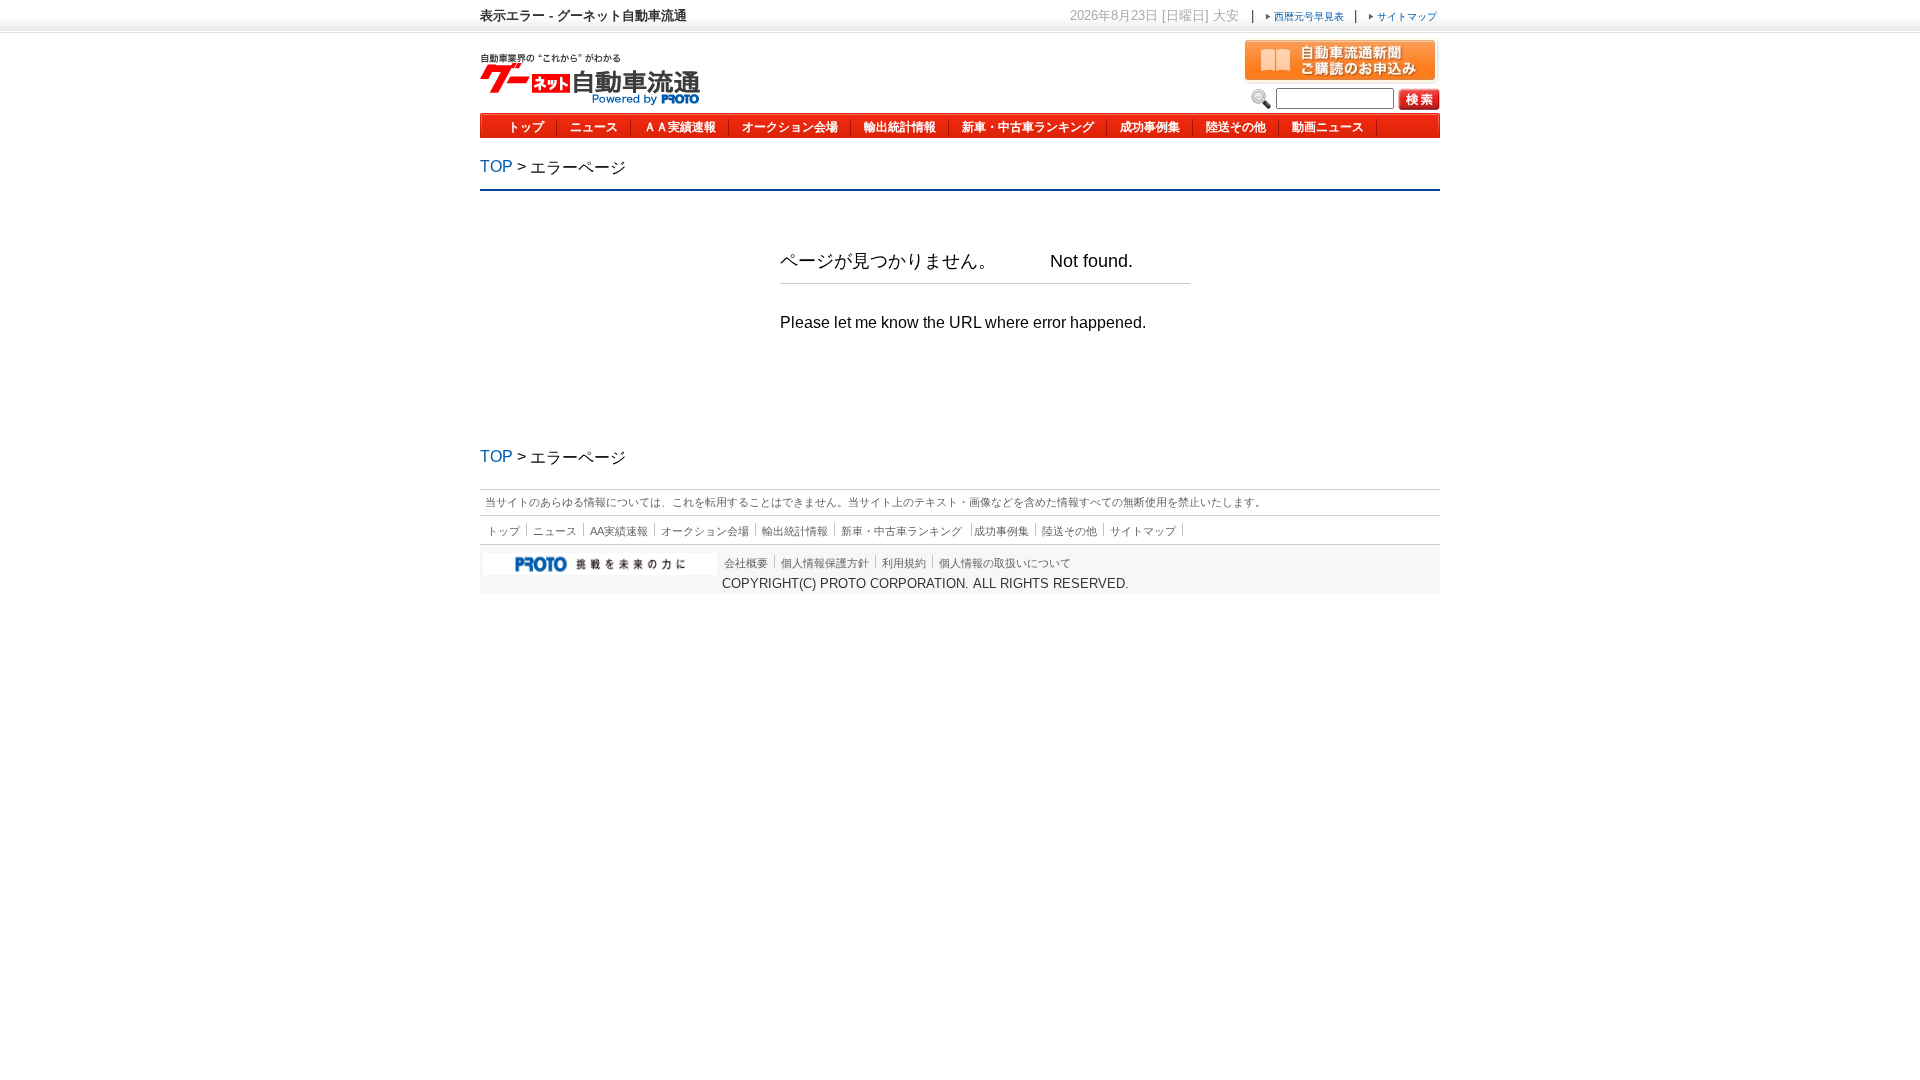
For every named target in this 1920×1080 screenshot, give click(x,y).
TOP (496, 166)
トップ (526, 127)
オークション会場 (790, 127)
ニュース (594, 127)
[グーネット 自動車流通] (590, 99)
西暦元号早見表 (1309, 16)
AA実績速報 (619, 531)
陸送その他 (1236, 127)
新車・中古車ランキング (1028, 127)
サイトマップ (1405, 16)
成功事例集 (1150, 127)
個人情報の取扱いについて (1005, 563)
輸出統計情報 (900, 127)
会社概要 (746, 563)
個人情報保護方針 (825, 563)
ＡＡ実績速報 (680, 127)
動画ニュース (1328, 127)
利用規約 (904, 563)
